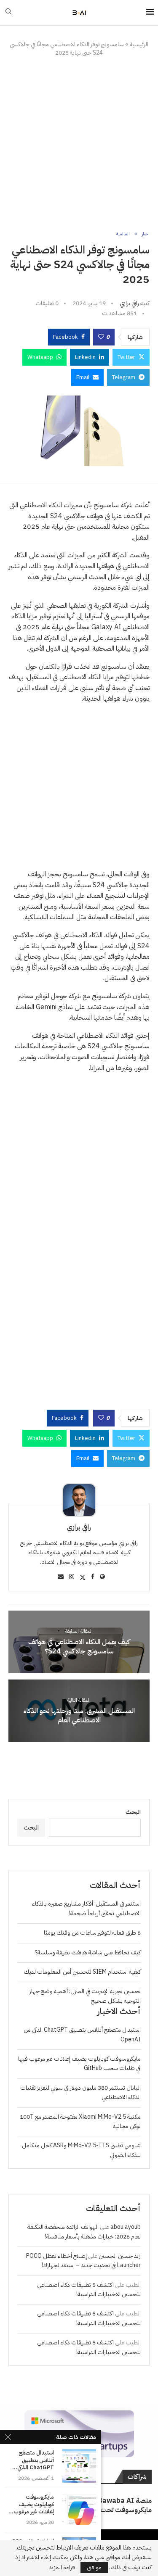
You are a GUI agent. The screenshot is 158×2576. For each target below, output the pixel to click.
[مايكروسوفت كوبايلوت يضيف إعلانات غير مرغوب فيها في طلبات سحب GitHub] (79, 2510)
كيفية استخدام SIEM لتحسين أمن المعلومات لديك (82, 1972)
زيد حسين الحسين (120, 2256)
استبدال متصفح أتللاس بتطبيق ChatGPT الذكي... (33, 2460)
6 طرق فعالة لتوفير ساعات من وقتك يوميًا (92, 1933)
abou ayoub (126, 2227)
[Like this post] (101, 337)
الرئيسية (139, 44)
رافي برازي (129, 303)
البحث (133, 1812)
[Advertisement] (79, 144)
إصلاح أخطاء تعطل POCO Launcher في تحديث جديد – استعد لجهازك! (83, 2261)
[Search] (8, 13)
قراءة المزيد (62, 2568)
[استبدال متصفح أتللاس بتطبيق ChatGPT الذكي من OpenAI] (79, 2466)
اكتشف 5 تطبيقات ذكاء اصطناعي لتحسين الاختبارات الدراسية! (89, 2290)
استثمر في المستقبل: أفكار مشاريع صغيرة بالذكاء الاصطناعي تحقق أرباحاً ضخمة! (86, 1908)
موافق (94, 2567)
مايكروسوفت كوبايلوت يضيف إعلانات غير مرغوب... (31, 2504)
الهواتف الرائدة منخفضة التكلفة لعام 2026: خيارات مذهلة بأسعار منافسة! (84, 2232)
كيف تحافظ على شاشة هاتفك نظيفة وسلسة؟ (88, 1952)
